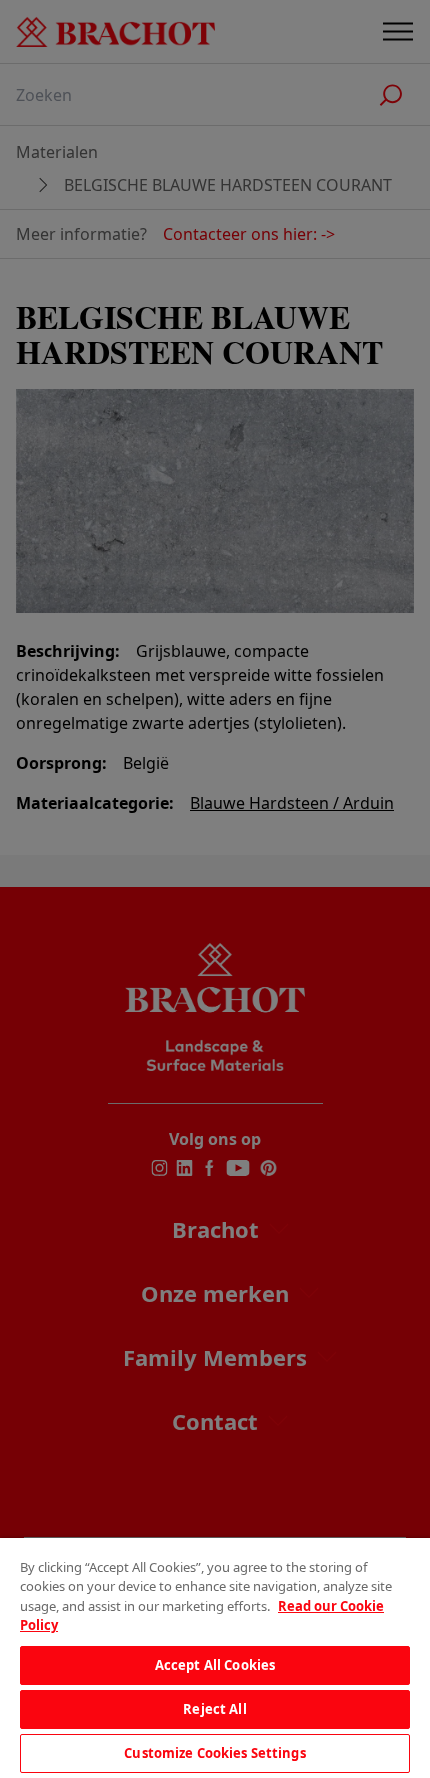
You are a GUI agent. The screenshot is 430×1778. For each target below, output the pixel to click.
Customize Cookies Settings (214, 1753)
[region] (215, 1658)
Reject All (214, 1709)
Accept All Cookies (215, 1665)
